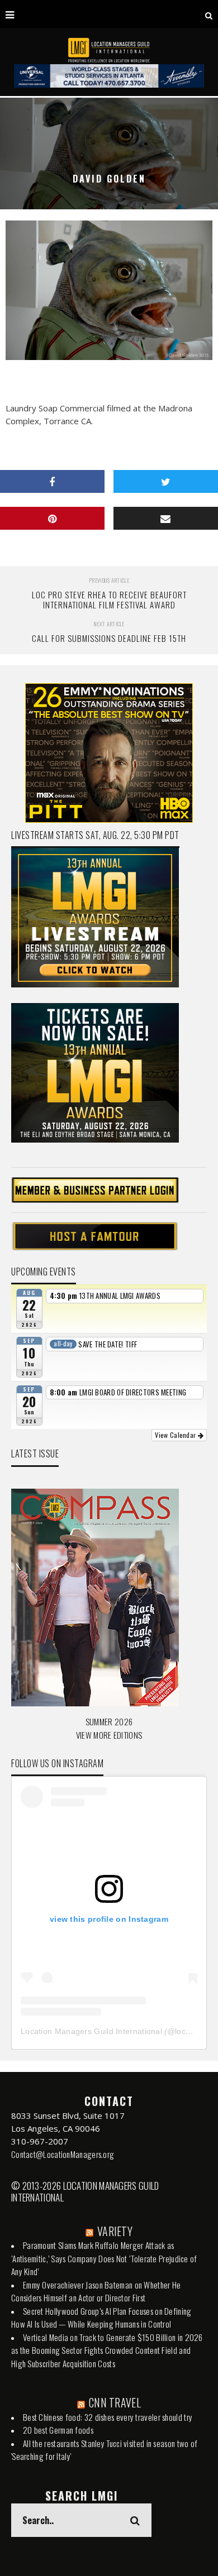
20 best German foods (58, 2430)
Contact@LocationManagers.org (63, 2154)
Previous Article (109, 580)
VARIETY (115, 2231)
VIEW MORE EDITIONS (109, 1735)
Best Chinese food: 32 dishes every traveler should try (108, 2417)
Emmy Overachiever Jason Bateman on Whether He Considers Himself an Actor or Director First (96, 2291)
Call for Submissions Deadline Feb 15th (109, 638)
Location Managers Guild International (91, 2031)
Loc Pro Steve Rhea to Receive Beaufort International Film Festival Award (109, 599)
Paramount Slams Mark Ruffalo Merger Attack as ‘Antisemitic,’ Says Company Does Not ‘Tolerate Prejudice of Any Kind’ (104, 2258)
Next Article (109, 624)
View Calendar (176, 1435)
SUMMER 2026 (109, 1721)
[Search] (209, 14)
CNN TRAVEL (115, 2402)
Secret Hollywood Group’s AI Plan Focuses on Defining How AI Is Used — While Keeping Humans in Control (101, 2318)
